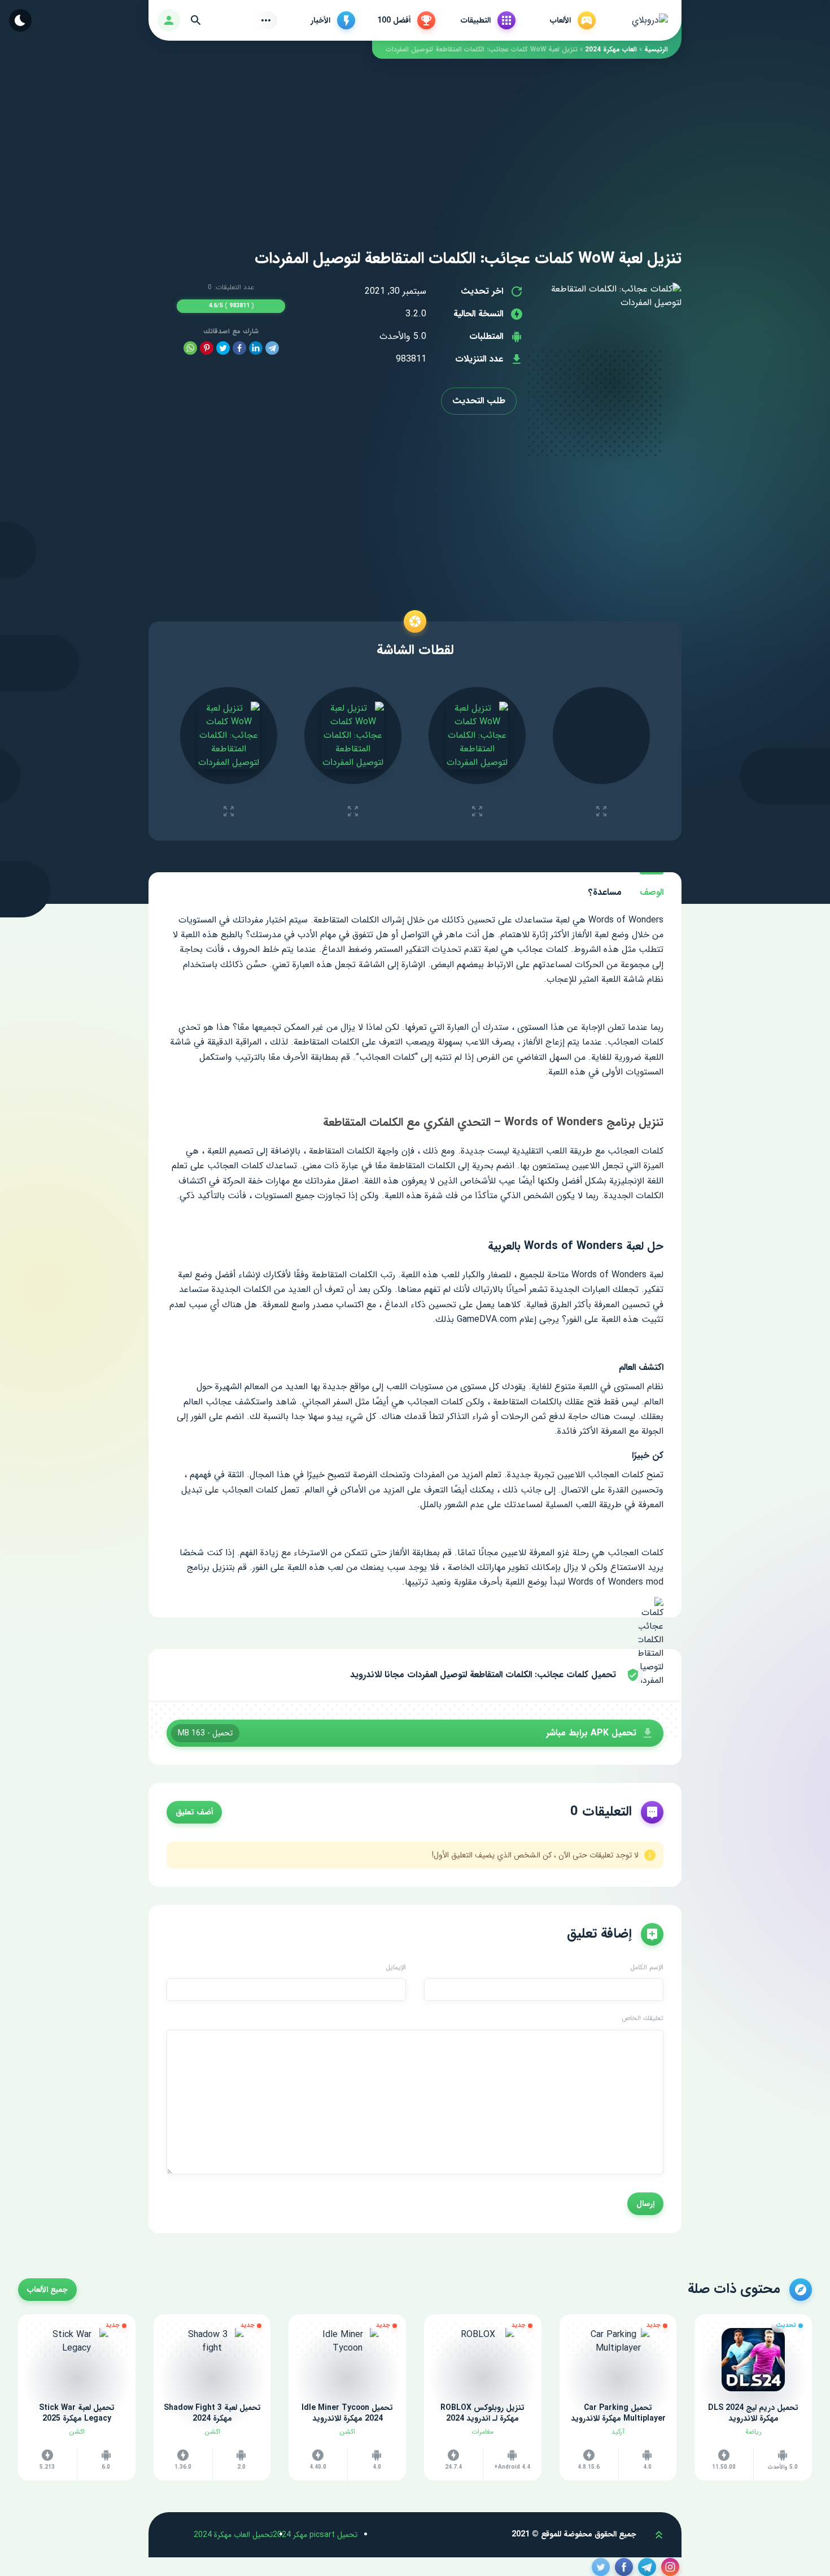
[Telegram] (272, 348)
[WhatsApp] (190, 348)
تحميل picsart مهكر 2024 (315, 2535)
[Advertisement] (415, 138)
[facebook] (239, 348)
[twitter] (223, 348)
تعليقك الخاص (643, 2018)
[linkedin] (256, 348)
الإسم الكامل (647, 1968)
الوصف (652, 892)
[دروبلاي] (650, 20)
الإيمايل (396, 1968)
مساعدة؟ (605, 892)
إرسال (645, 2204)
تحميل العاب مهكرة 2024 (233, 2535)
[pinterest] (207, 348)
